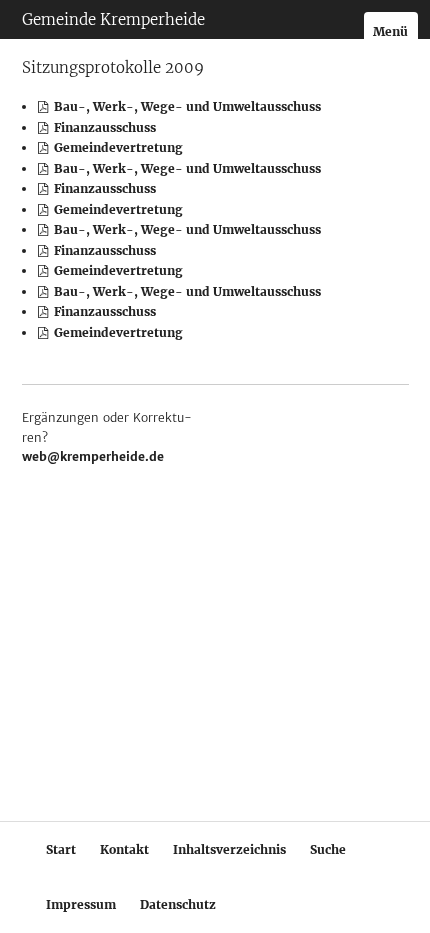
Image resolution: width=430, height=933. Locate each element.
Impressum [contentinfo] (81, 904)
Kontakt (124, 849)
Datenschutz (178, 904)
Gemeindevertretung (117, 147)
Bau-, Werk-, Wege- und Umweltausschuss (186, 106)
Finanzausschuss (103, 127)
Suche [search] (328, 849)
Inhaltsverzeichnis (229, 849)
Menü (390, 31)
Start (61, 849)
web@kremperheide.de (93, 456)
